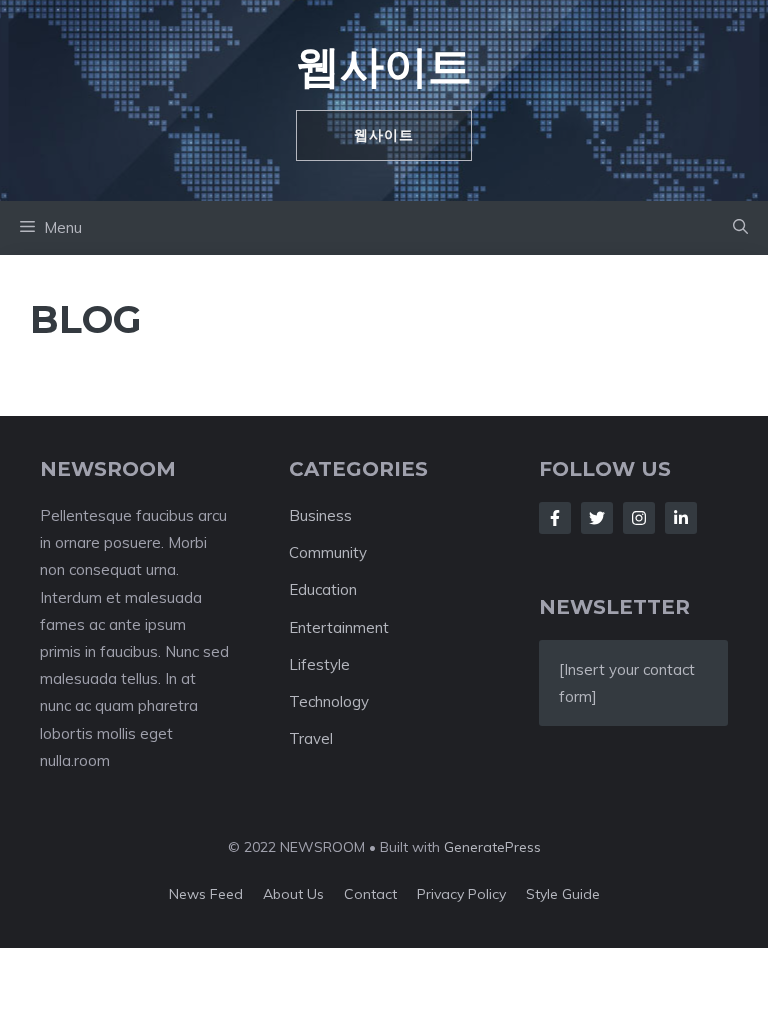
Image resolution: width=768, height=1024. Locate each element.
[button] (740, 228)
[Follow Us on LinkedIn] (681, 518)
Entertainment (339, 627)
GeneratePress (492, 847)
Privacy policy (461, 894)
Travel (311, 738)
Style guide (563, 894)
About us (293, 894)
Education (323, 589)
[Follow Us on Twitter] (597, 518)
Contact (370, 894)
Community (328, 552)
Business (320, 515)
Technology (329, 701)
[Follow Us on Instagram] (639, 518)
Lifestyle (319, 664)
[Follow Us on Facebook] (555, 518)
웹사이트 (384, 65)
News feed (206, 894)
